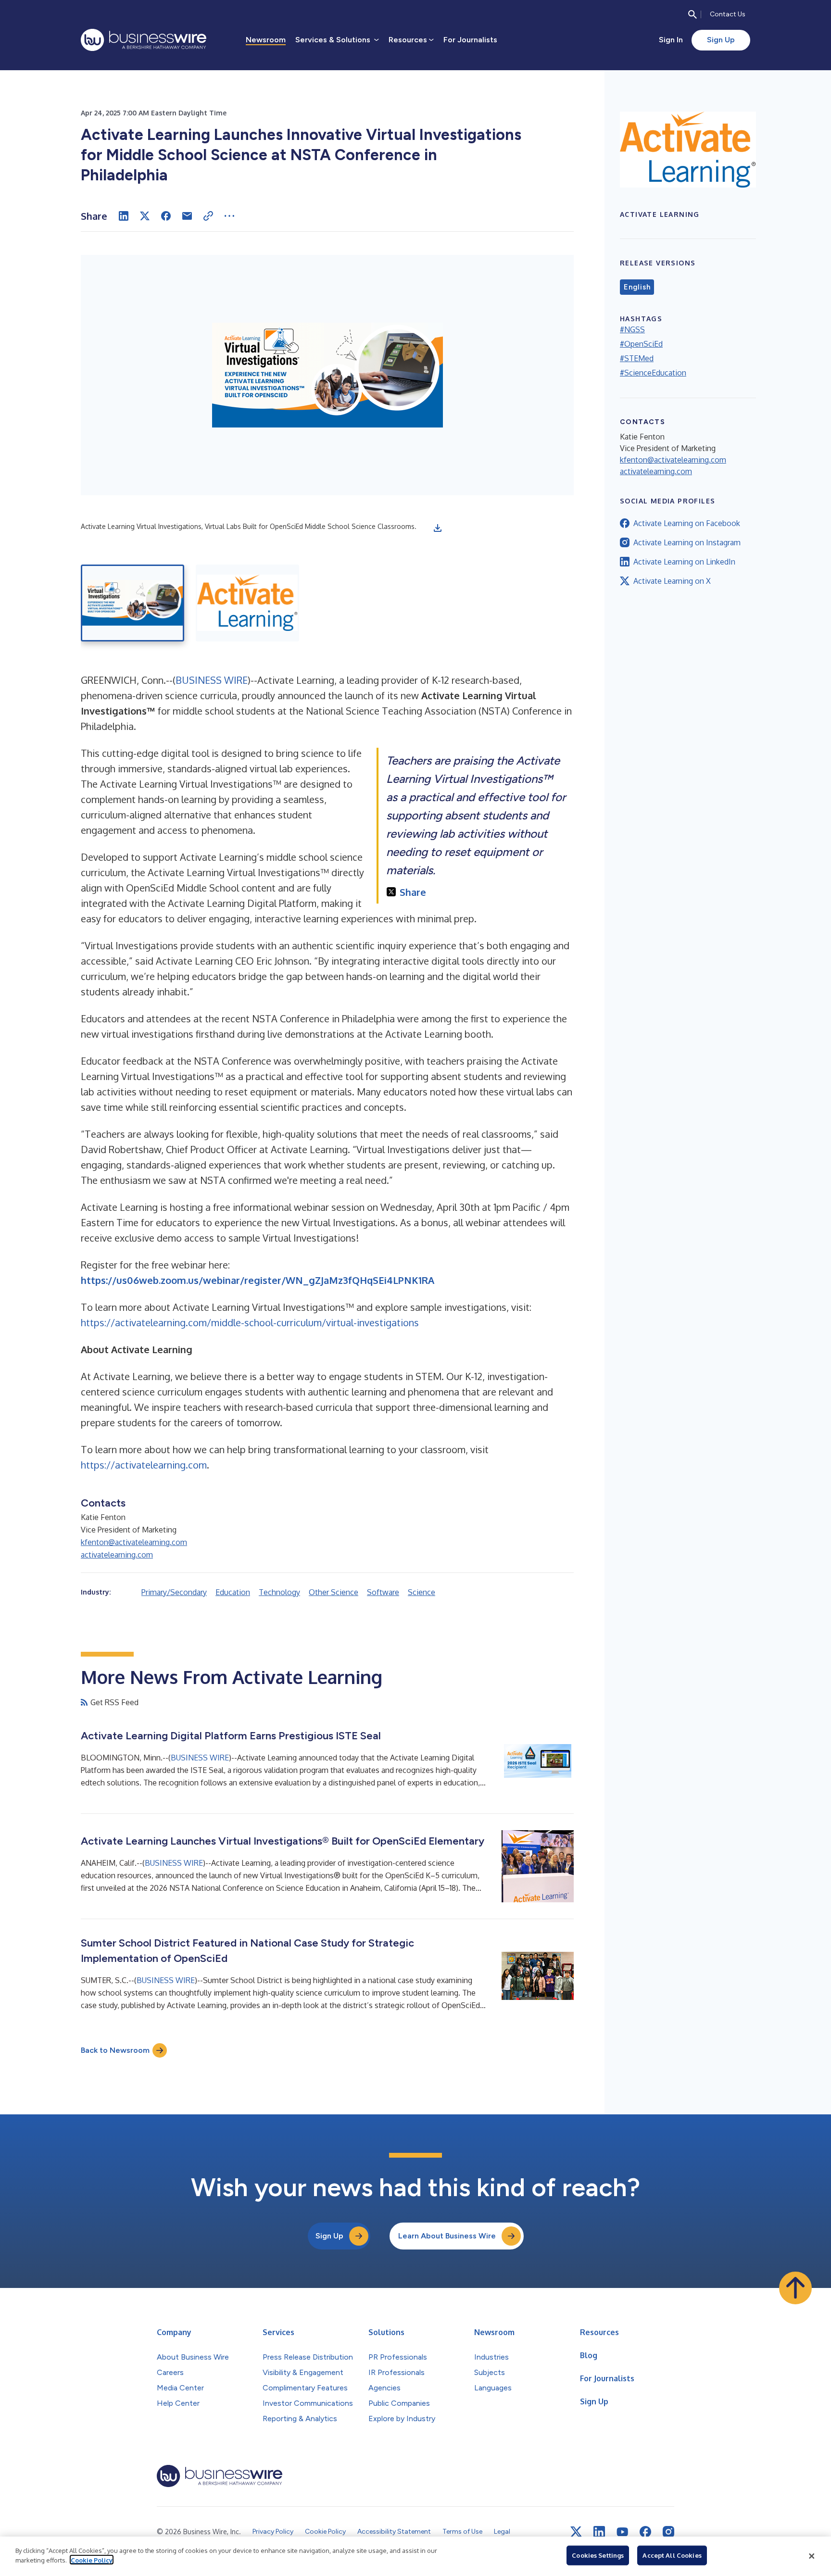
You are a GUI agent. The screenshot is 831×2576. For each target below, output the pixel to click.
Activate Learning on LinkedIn (684, 562)
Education (233, 1592)
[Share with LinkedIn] (124, 216)
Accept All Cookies (672, 2555)
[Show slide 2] (247, 603)
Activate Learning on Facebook (687, 523)
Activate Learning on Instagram (687, 542)
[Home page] (144, 40)
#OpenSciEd (641, 344)
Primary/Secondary (174, 1592)
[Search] (692, 14)
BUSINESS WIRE (212, 680)
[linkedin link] (599, 2532)
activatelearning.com (117, 1555)
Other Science (334, 1592)
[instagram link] (668, 2532)
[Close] (812, 2556)
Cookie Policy (92, 2560)
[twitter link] (576, 2532)
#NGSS (632, 329)
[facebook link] (645, 2532)
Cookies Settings (598, 2555)
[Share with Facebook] (166, 216)
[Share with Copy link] (208, 216)
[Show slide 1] (132, 603)
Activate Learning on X (672, 581)
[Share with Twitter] (145, 216)
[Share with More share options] (229, 216)
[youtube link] (622, 2532)
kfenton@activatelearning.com (134, 1542)
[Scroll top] (795, 2288)
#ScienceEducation (653, 373)
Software (383, 1592)
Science (422, 1592)
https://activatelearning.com (144, 1465)
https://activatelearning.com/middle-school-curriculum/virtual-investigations (250, 1322)
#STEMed (637, 358)
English (637, 287)
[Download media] (438, 528)
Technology (279, 1592)
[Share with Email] (187, 216)
